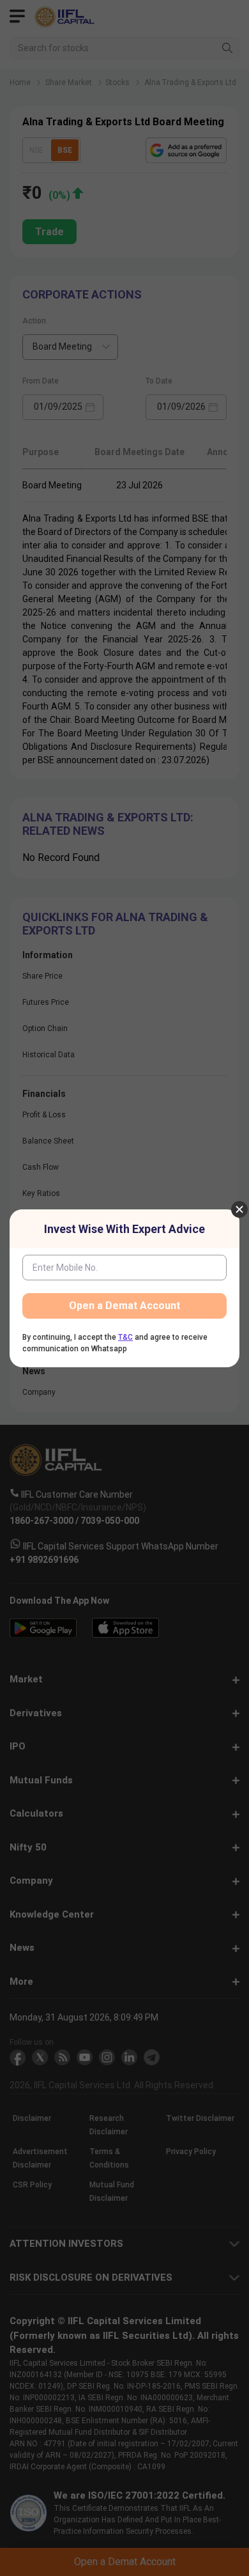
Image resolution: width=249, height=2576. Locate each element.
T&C (125, 1337)
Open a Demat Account (124, 1306)
